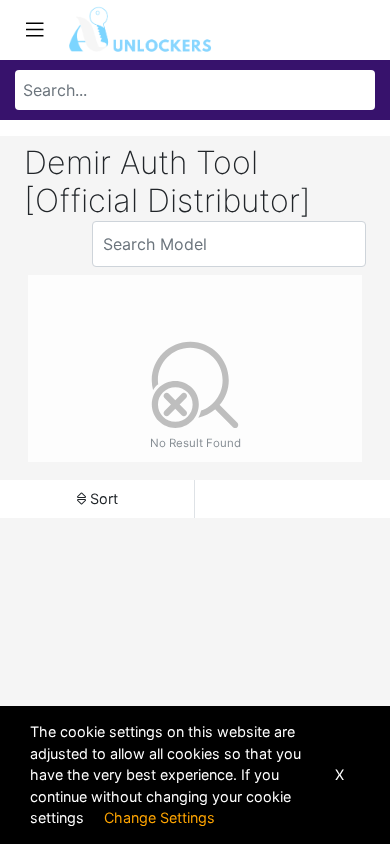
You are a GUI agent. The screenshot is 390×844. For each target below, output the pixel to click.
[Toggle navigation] (35, 30)
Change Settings (159, 817)
